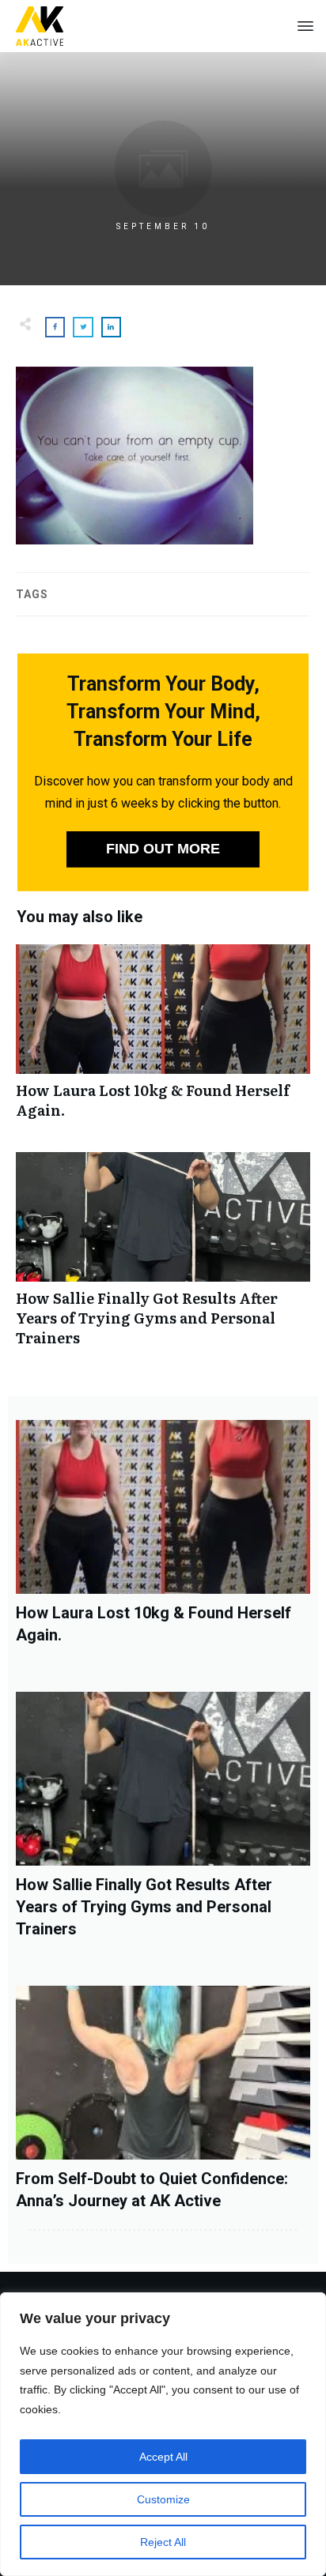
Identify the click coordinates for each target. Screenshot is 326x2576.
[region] (163, 2434)
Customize (163, 2499)
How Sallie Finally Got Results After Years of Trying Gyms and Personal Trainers (163, 1258)
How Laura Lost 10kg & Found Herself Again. (163, 1040)
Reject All (163, 2542)
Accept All (163, 2457)
